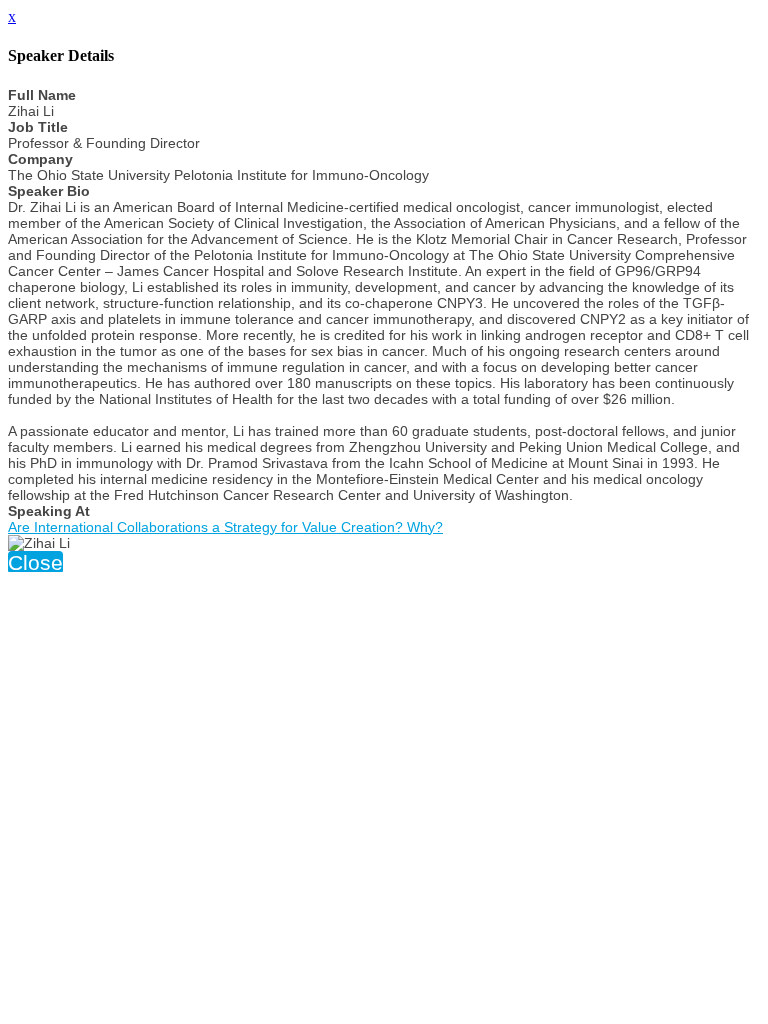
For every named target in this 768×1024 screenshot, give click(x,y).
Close (35, 562)
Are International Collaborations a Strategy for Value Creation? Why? (225, 527)
